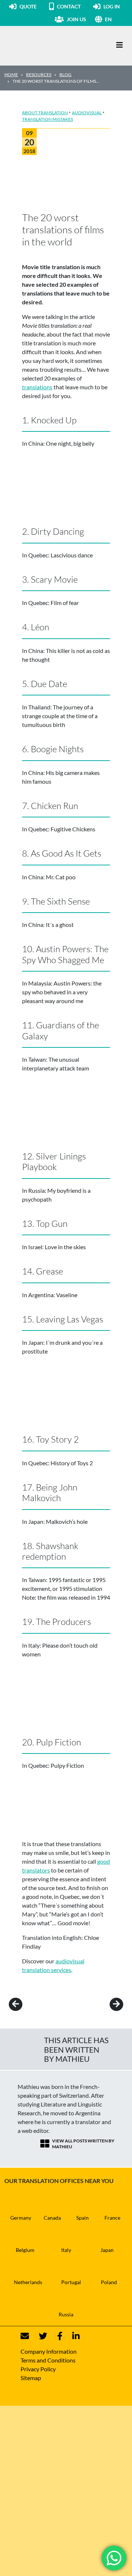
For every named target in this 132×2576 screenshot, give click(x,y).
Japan (107, 2250)
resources (39, 75)
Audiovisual (87, 113)
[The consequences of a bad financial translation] (26, 2004)
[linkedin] (71, 2336)
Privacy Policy (38, 2369)
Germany (21, 2218)
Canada (52, 2218)
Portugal (71, 2282)
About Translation (45, 113)
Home (11, 75)
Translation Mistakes (47, 119)
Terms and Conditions (48, 2360)
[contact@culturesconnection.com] (25, 2336)
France (112, 2218)
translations (37, 387)
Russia (66, 2314)
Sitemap (31, 2378)
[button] (116, 19)
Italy (66, 2250)
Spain (82, 2218)
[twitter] (39, 2336)
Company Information (49, 2351)
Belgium (25, 2250)
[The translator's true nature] (106, 2004)
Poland (109, 2282)
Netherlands (28, 2282)
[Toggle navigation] (120, 45)
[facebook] (55, 2336)
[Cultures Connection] (45, 45)
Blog (65, 75)
